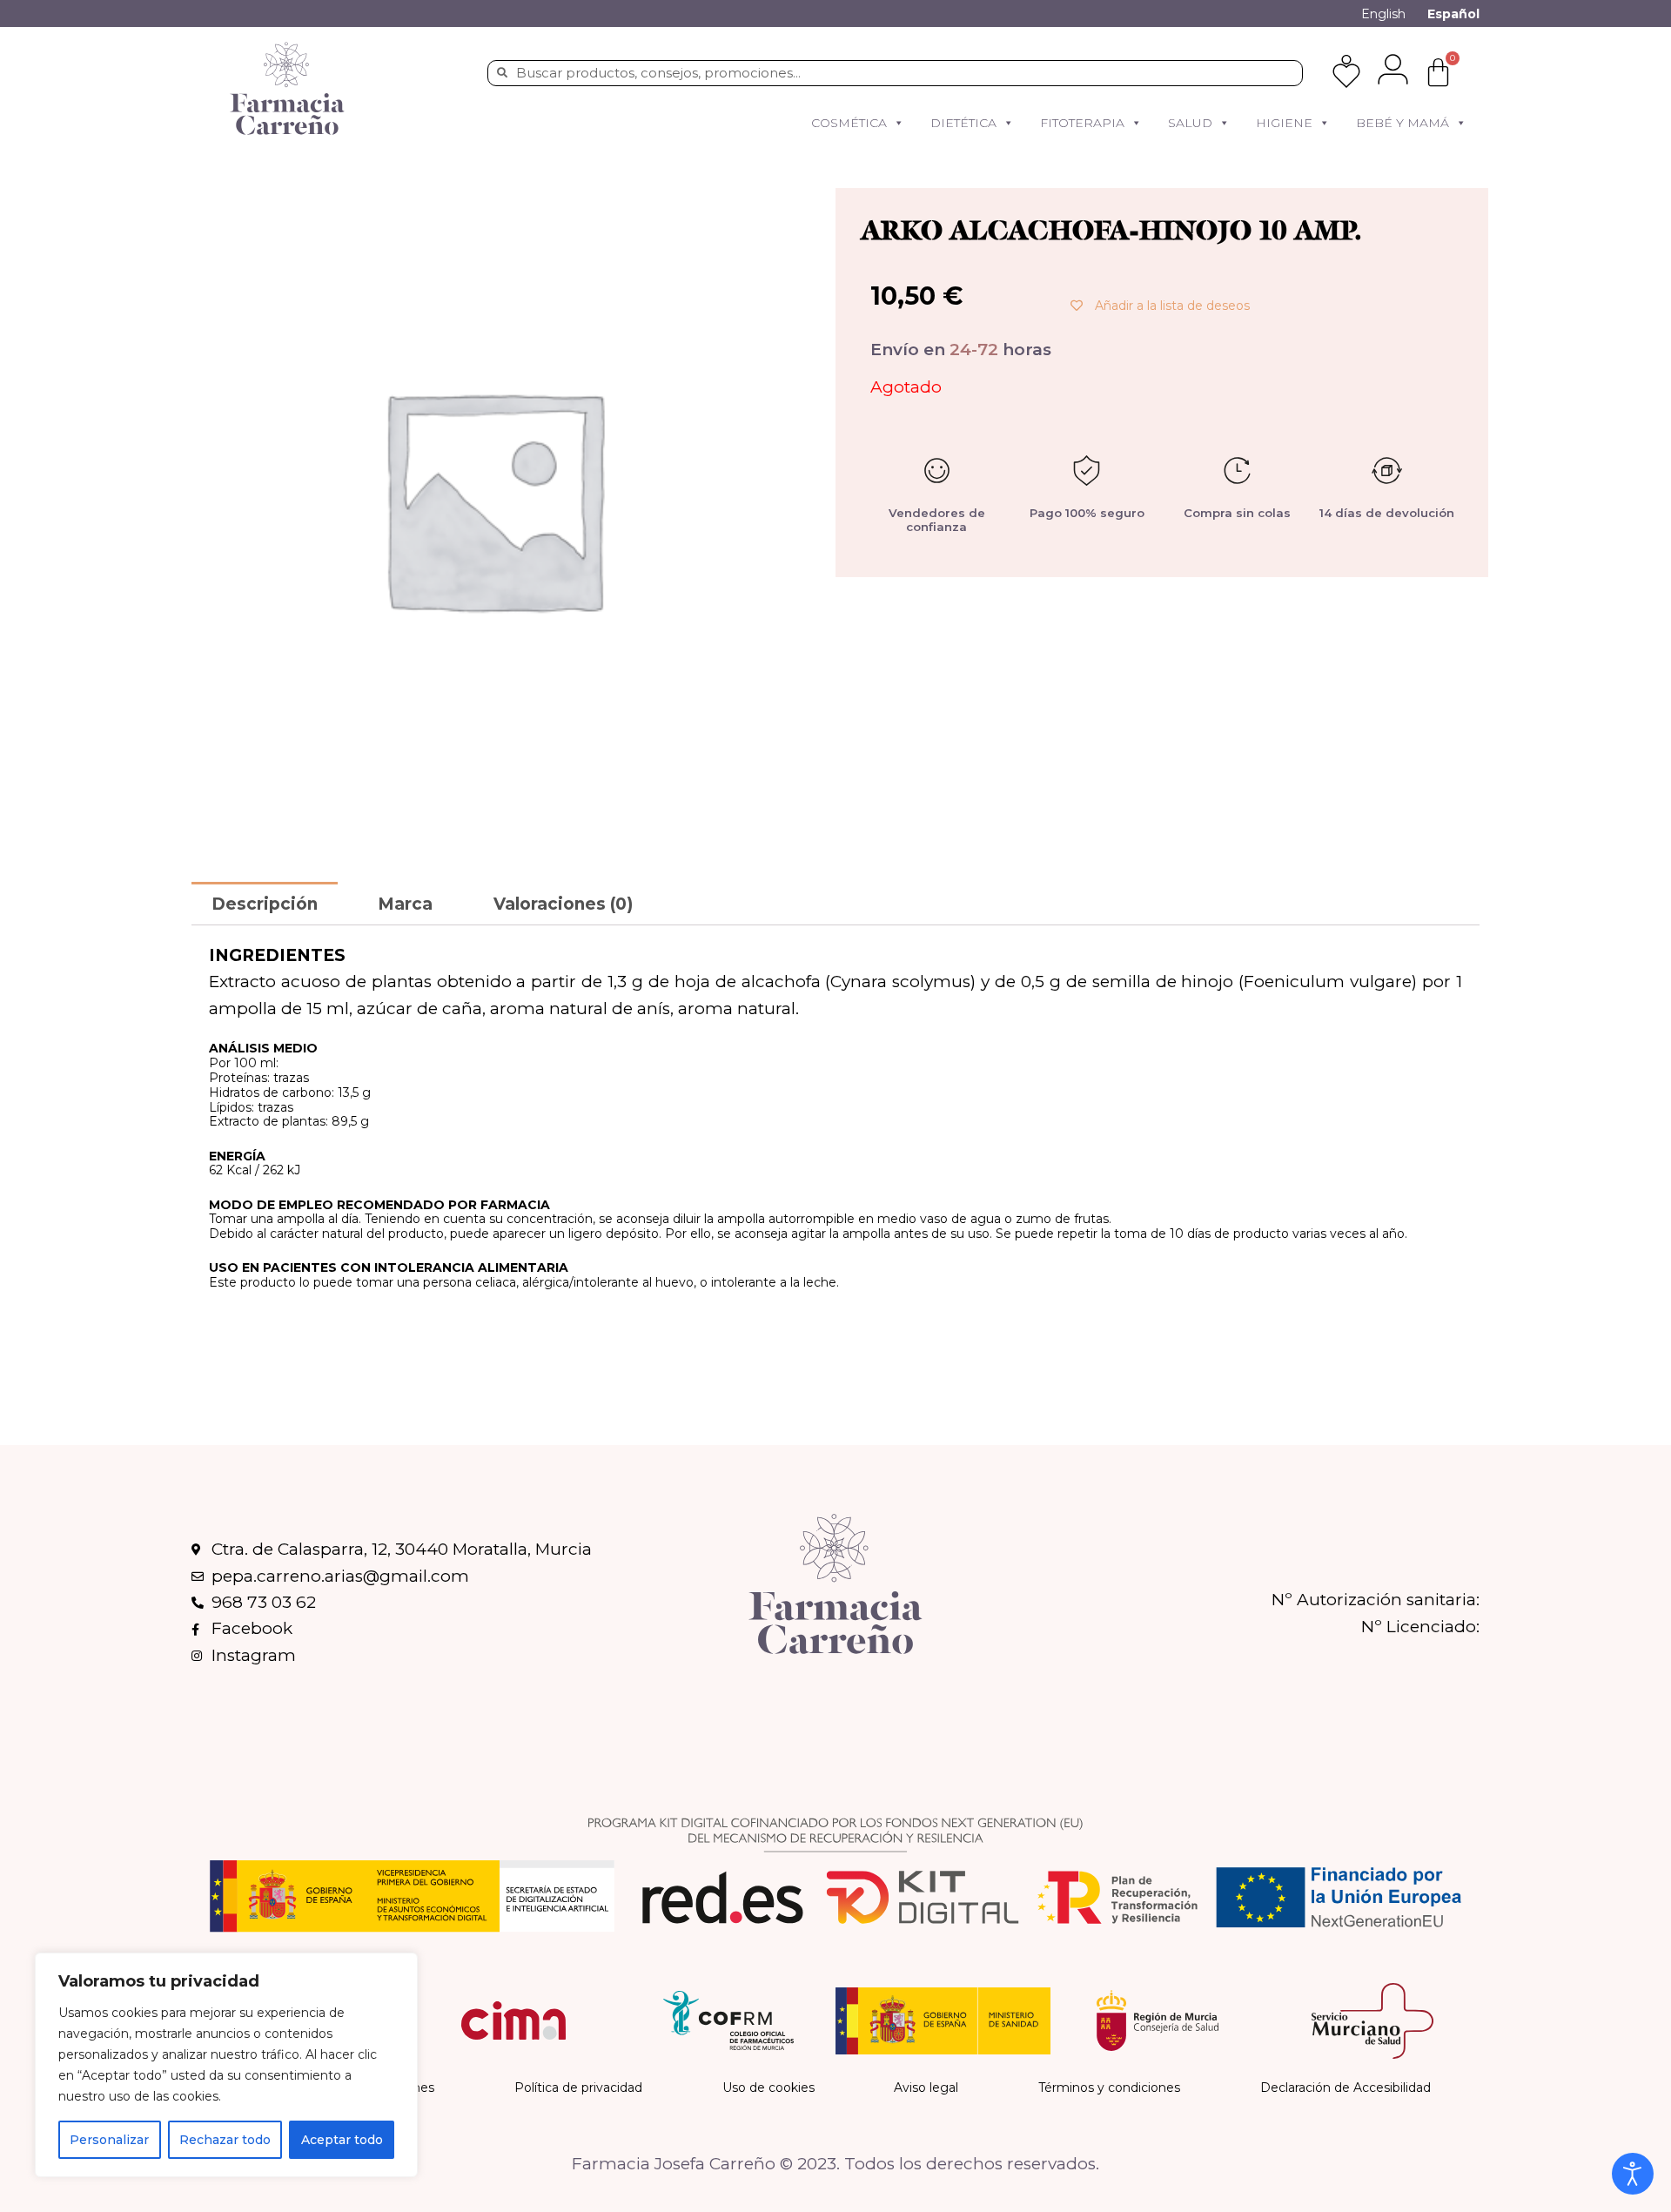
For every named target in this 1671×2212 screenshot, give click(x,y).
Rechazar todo (225, 2140)
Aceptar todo (342, 2140)
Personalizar (109, 2140)
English (1383, 14)
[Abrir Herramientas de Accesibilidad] (1633, 2174)
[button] (898, 123)
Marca (405, 904)
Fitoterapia (1082, 123)
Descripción (265, 904)
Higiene (1284, 123)
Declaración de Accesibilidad (1346, 2088)
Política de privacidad (578, 2088)
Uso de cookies (768, 2088)
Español (1453, 14)
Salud (1190, 123)
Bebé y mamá (1403, 123)
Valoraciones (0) (563, 904)
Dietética (963, 123)
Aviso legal (926, 2088)
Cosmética (849, 123)
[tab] (265, 903)
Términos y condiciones (1109, 2088)
